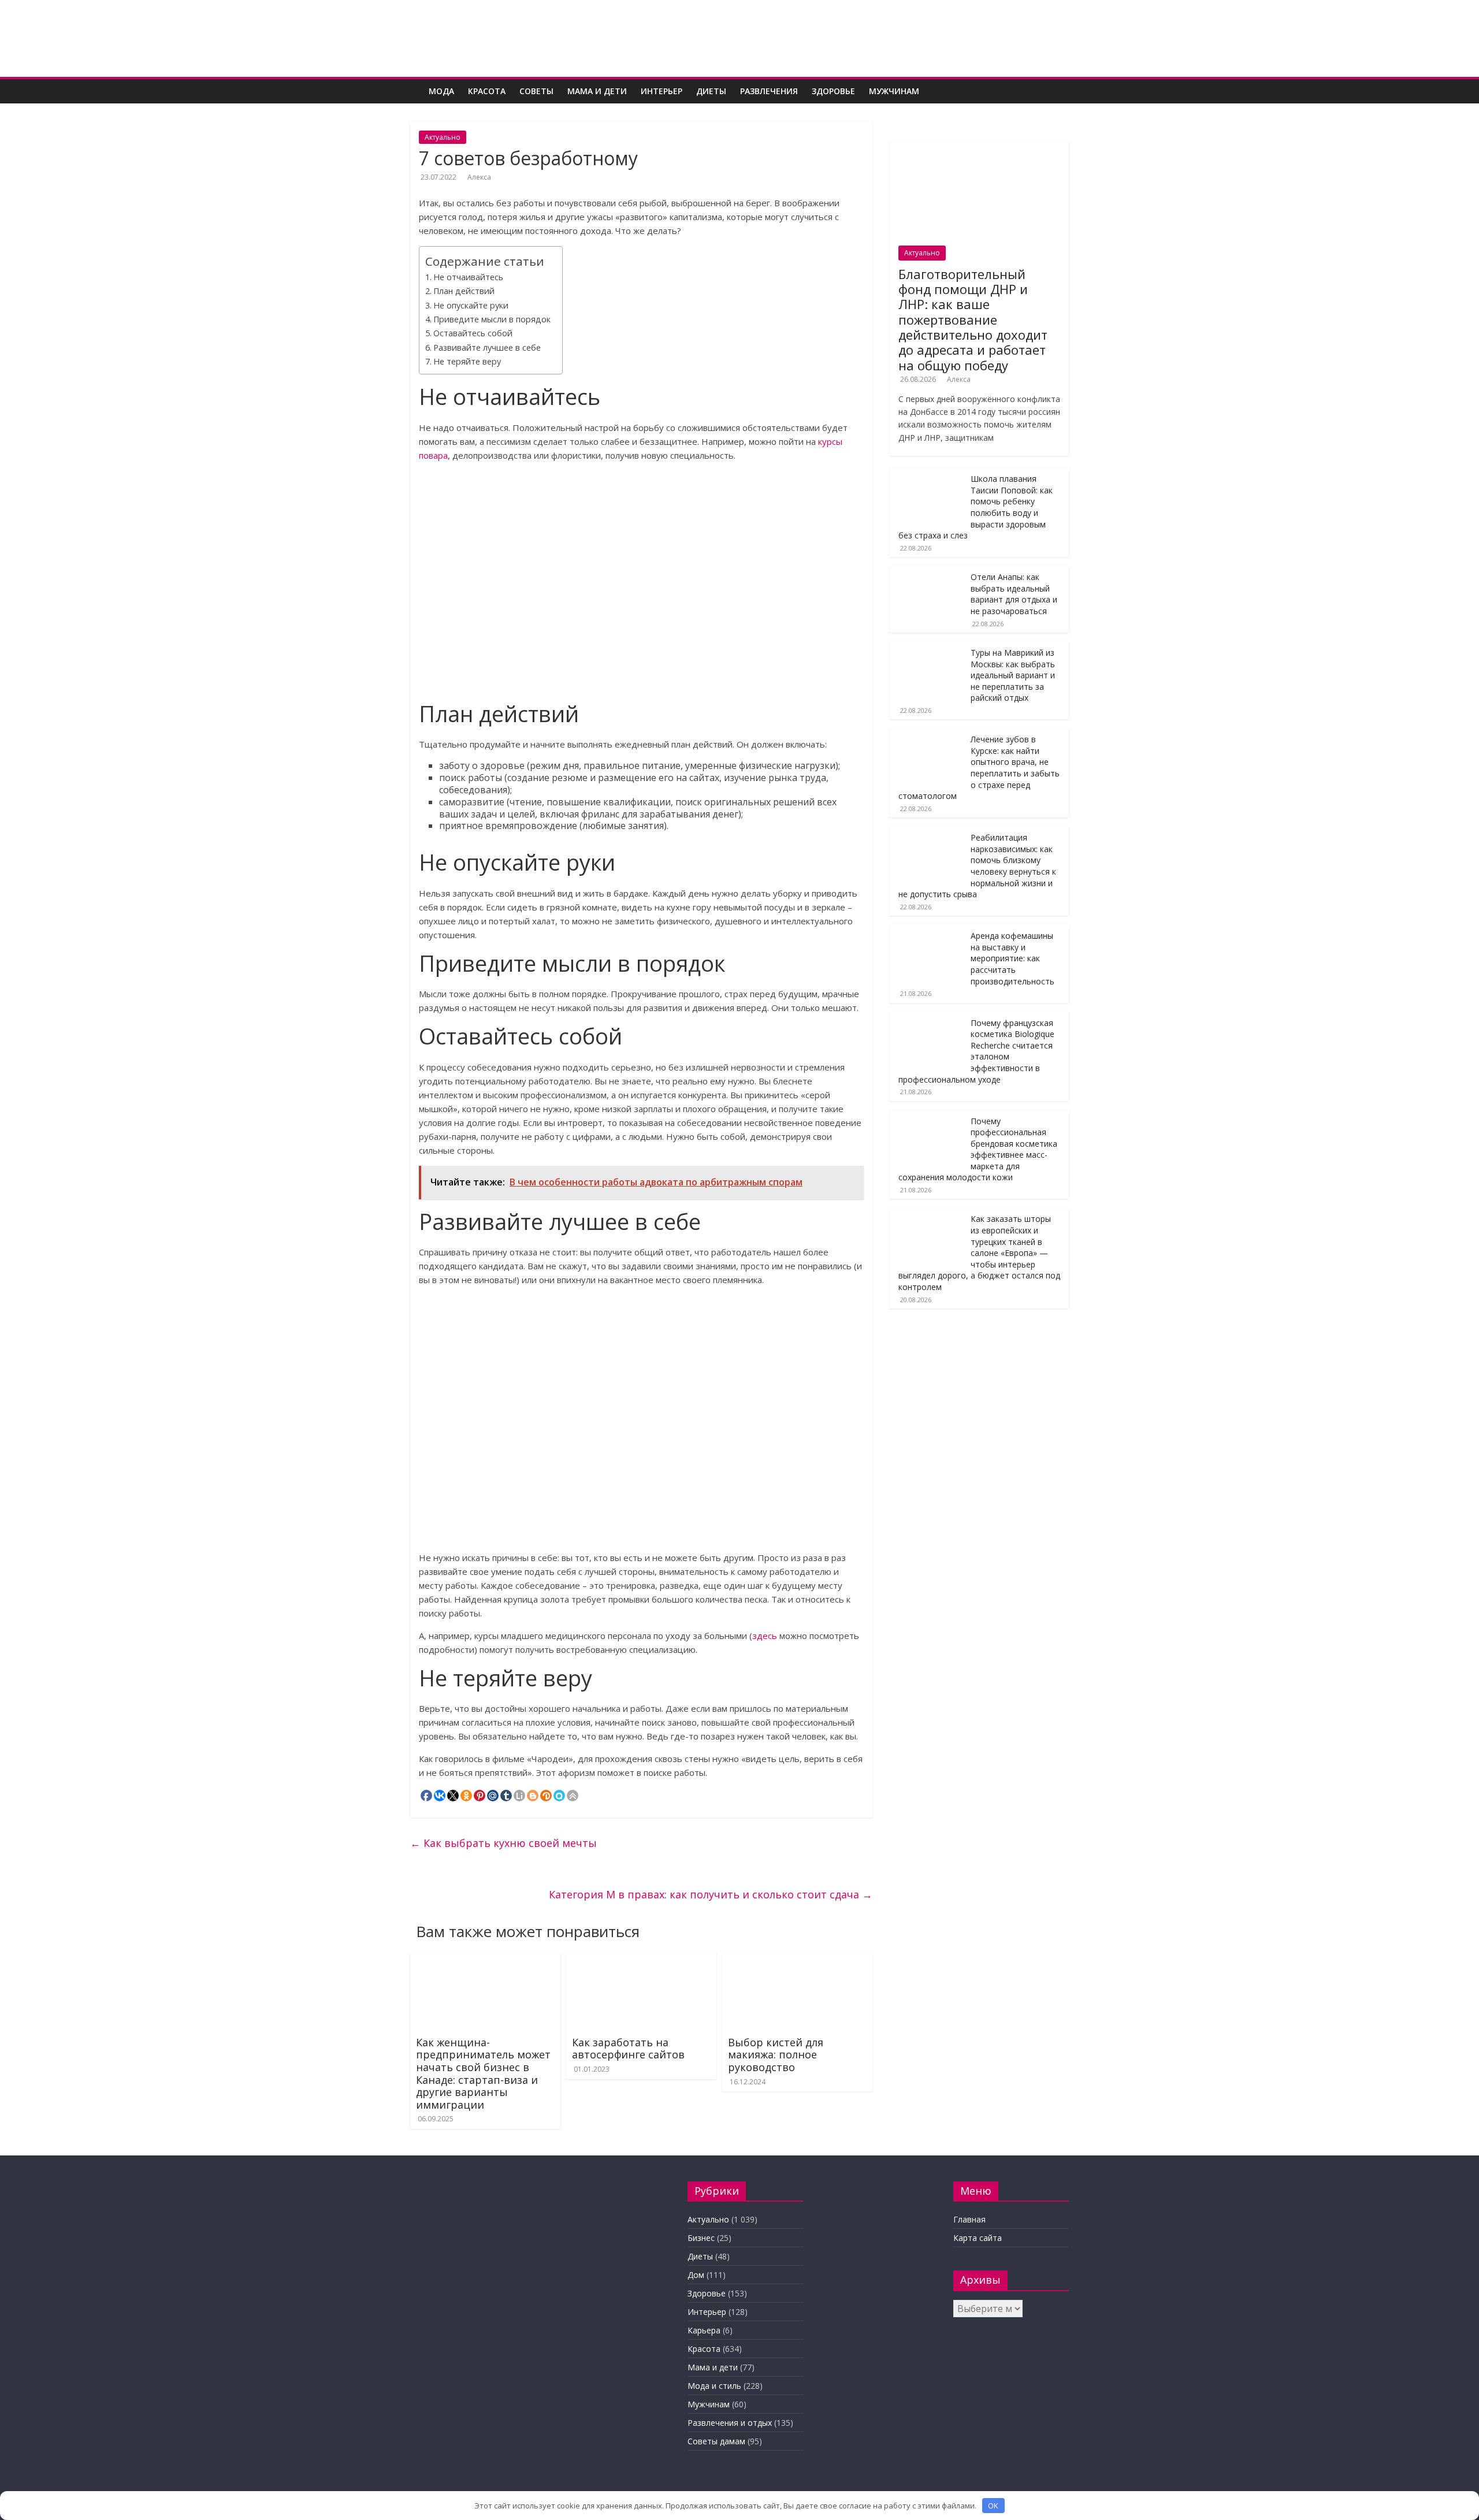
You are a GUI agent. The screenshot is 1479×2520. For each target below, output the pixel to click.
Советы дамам (716, 2441)
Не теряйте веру (467, 361)
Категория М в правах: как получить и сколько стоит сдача (711, 1894)
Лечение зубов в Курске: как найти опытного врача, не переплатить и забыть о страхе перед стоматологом (979, 767)
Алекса (479, 177)
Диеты (711, 91)
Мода (441, 91)
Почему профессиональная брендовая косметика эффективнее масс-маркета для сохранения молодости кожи (978, 1149)
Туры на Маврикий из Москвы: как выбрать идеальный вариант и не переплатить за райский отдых (1013, 675)
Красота (487, 91)
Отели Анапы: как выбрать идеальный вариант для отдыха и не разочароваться (1014, 594)
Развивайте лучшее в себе (487, 347)
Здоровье (833, 91)
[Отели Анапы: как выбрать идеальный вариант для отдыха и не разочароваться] (927, 572)
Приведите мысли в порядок (492, 319)
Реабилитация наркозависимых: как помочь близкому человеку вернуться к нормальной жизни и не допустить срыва (977, 866)
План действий (464, 291)
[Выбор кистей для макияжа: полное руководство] (797, 1958)
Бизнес (701, 2238)
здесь (765, 1636)
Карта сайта (978, 2238)
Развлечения (769, 91)
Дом (696, 2275)
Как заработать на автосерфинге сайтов (628, 2049)
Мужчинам (894, 91)
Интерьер (662, 91)
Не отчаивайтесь (468, 277)
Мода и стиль (714, 2386)
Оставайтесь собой (473, 333)
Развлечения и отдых (730, 2423)
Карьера (704, 2330)
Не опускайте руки (471, 305)
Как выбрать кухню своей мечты (503, 1843)
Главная (969, 2219)
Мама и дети (597, 91)
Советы (536, 91)
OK (993, 2506)
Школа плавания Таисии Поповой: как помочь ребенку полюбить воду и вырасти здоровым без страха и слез (976, 507)
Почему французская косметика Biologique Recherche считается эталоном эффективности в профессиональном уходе (976, 1051)
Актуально (443, 137)
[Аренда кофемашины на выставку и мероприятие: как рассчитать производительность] (927, 930)
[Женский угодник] (416, 83)
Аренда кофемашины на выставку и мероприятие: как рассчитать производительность (1012, 958)
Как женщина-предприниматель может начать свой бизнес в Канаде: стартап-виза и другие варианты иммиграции (483, 2073)
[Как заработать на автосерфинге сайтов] (641, 1958)
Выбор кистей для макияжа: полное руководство (776, 2055)
